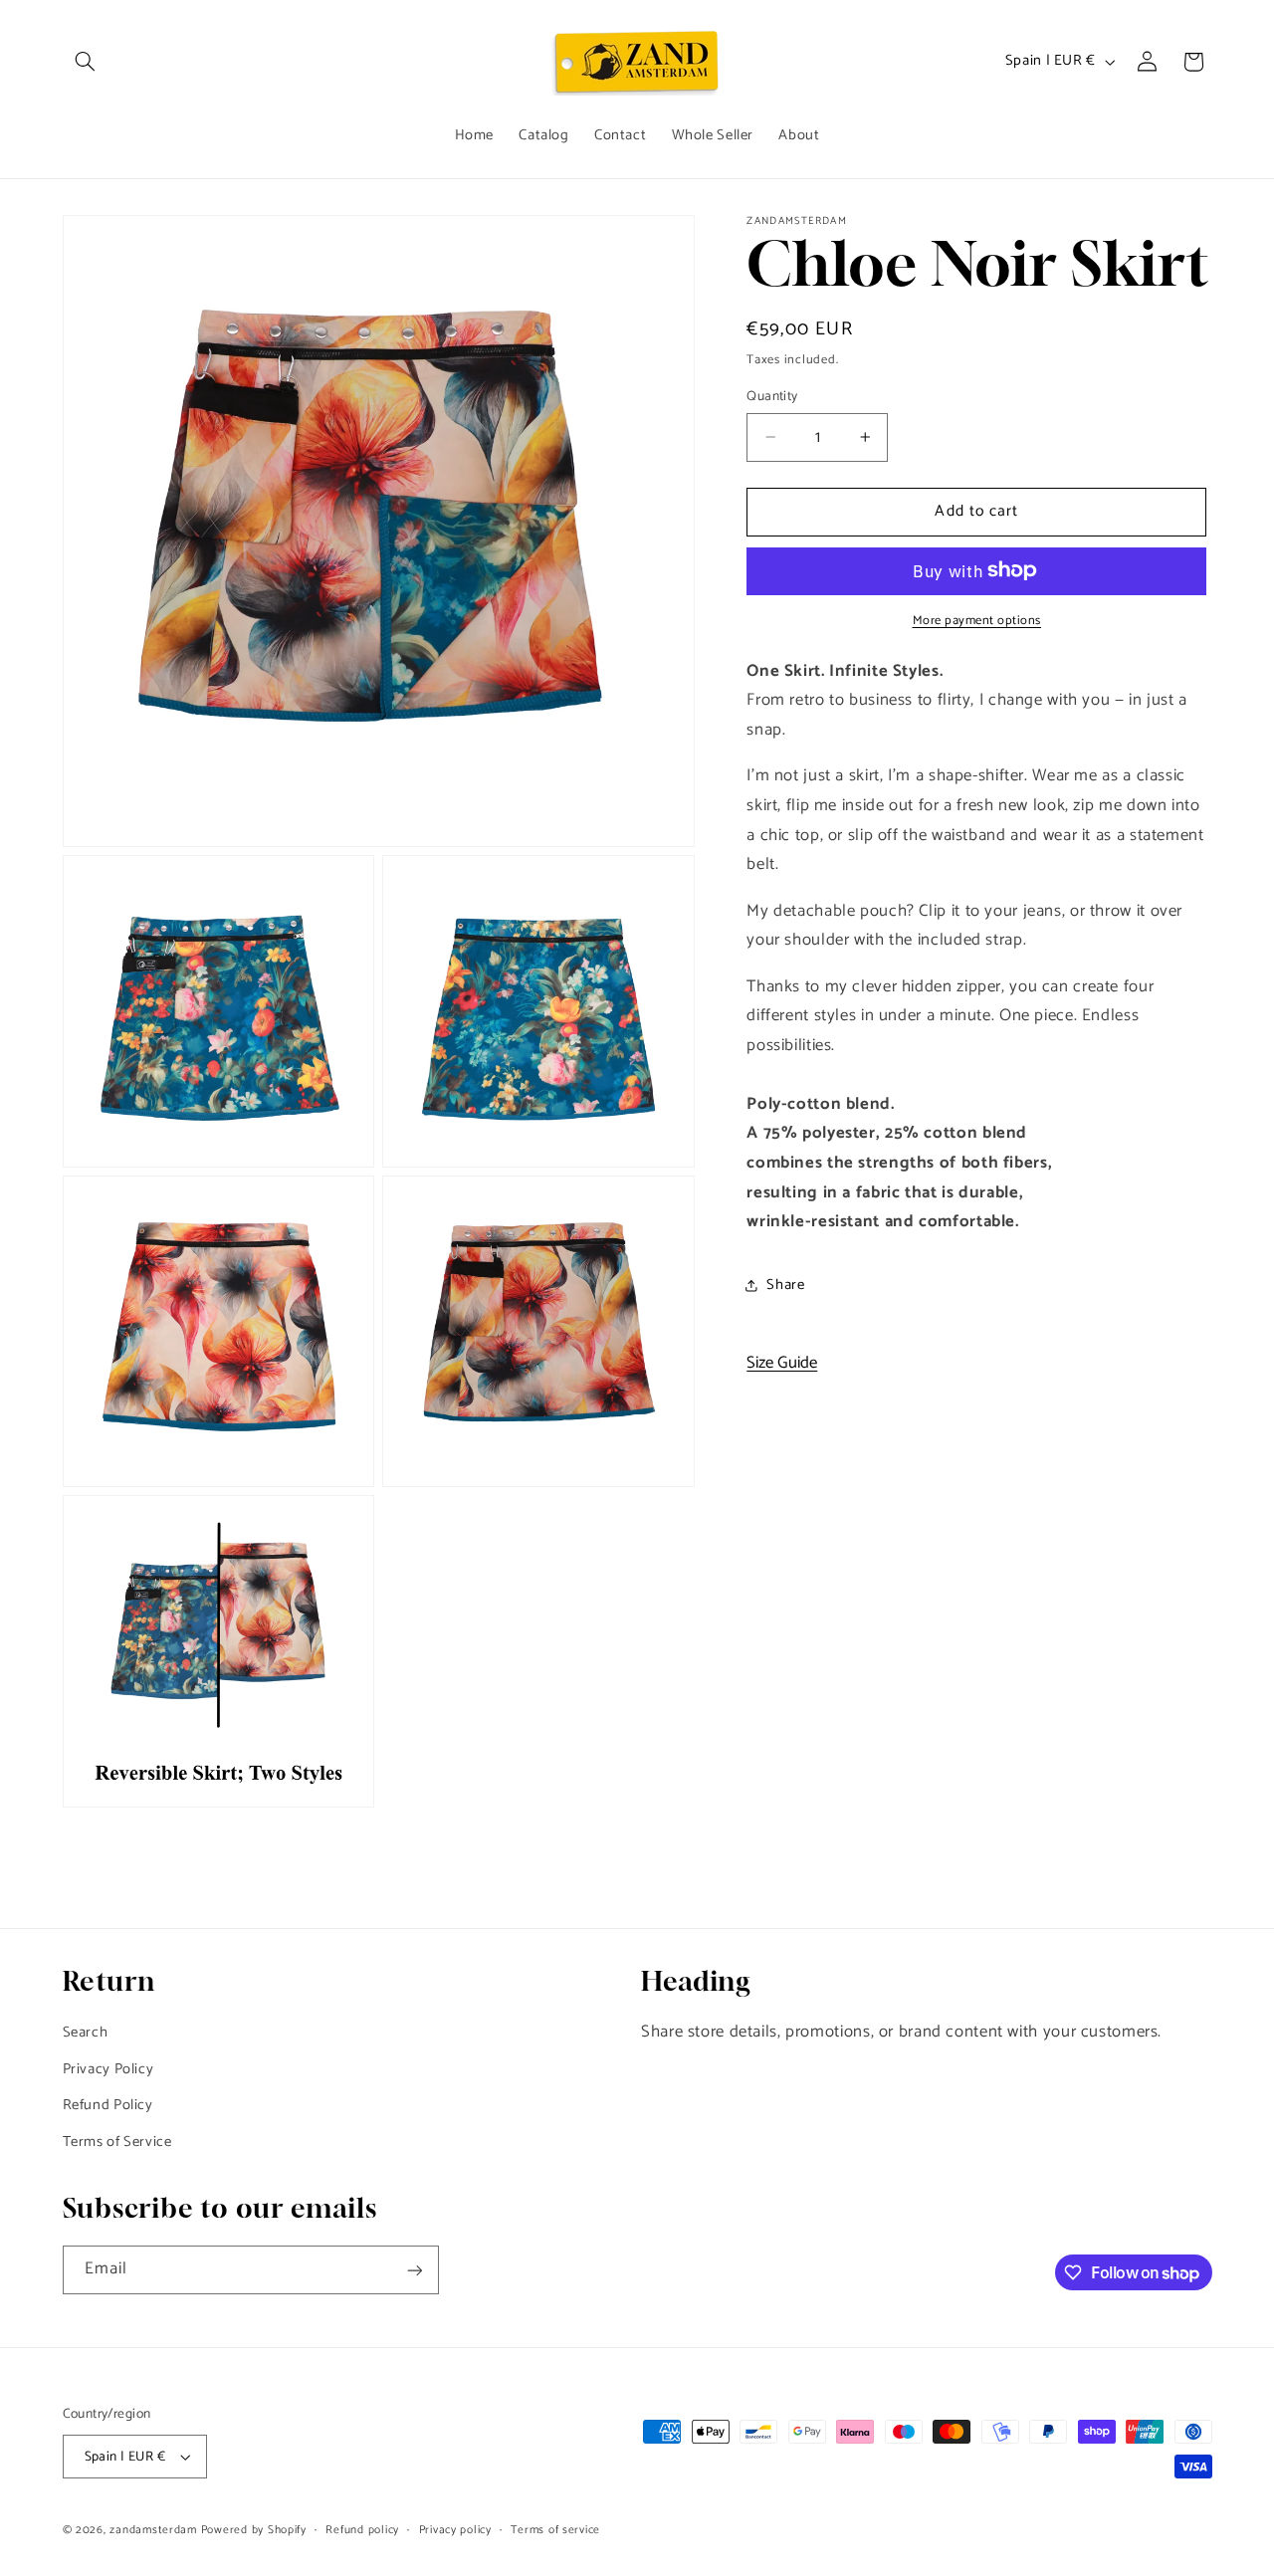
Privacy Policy (108, 2069)
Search (86, 2034)
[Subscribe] (414, 2270)
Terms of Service (117, 2142)
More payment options (977, 621)
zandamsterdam (153, 2530)
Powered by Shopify (254, 2530)
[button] (86, 62)
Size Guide (782, 1363)
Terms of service (555, 2530)
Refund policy (362, 2530)
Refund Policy (108, 2105)
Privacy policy (455, 2530)
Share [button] (785, 1285)
